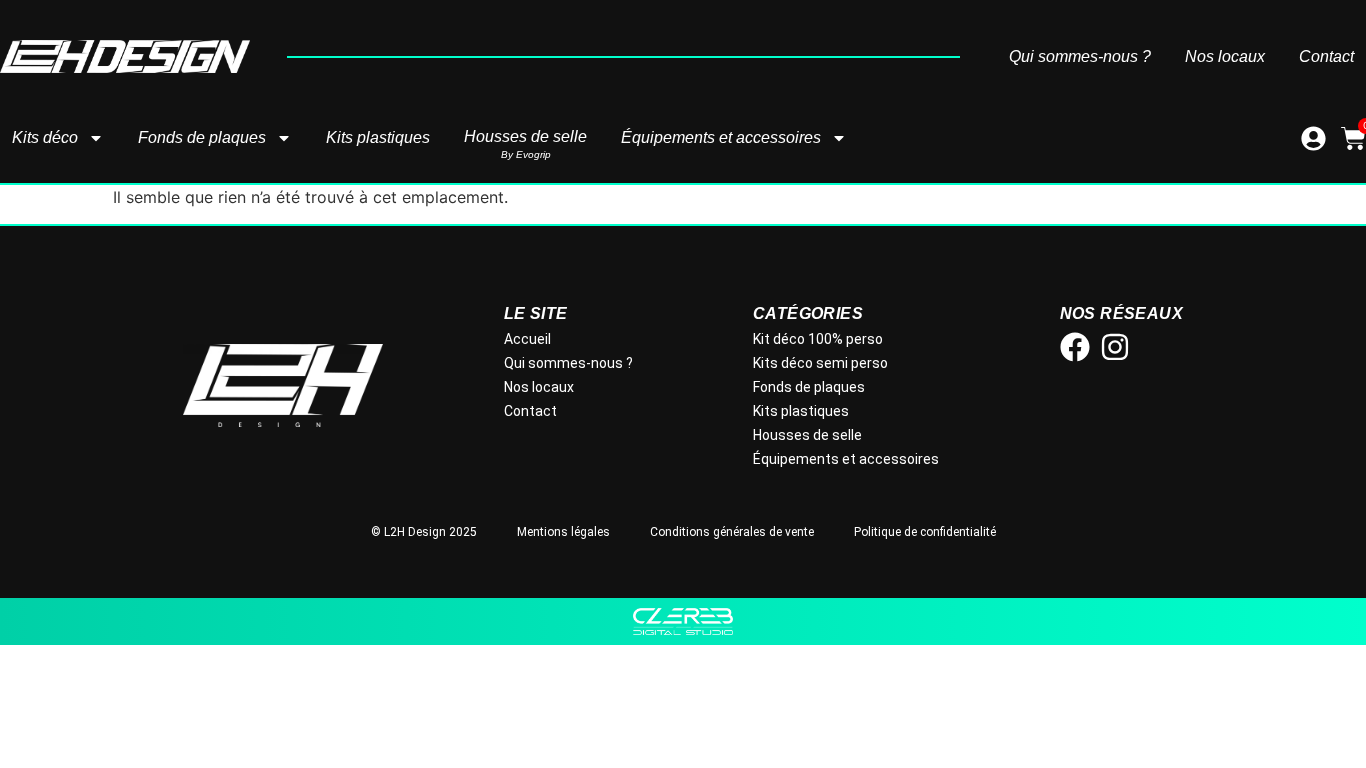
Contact (1326, 57)
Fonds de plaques (202, 137)
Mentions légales (563, 532)
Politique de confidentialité (925, 532)
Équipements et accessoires (721, 137)
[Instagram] (1115, 347)
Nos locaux (1225, 57)
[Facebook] (1075, 347)
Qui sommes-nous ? (1080, 57)
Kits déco (45, 137)
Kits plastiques (378, 137)
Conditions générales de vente (732, 532)
